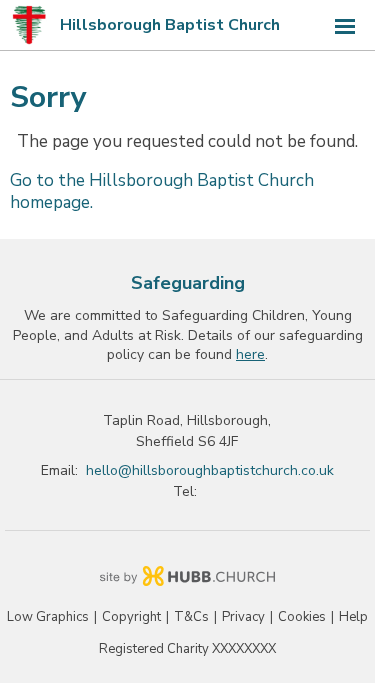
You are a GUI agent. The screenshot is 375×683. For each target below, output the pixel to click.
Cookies (302, 617)
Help (353, 617)
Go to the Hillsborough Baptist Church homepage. (162, 191)
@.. (210, 470)
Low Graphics (48, 617)
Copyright (131, 617)
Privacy (243, 617)
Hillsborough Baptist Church (170, 25)
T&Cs (191, 617)
